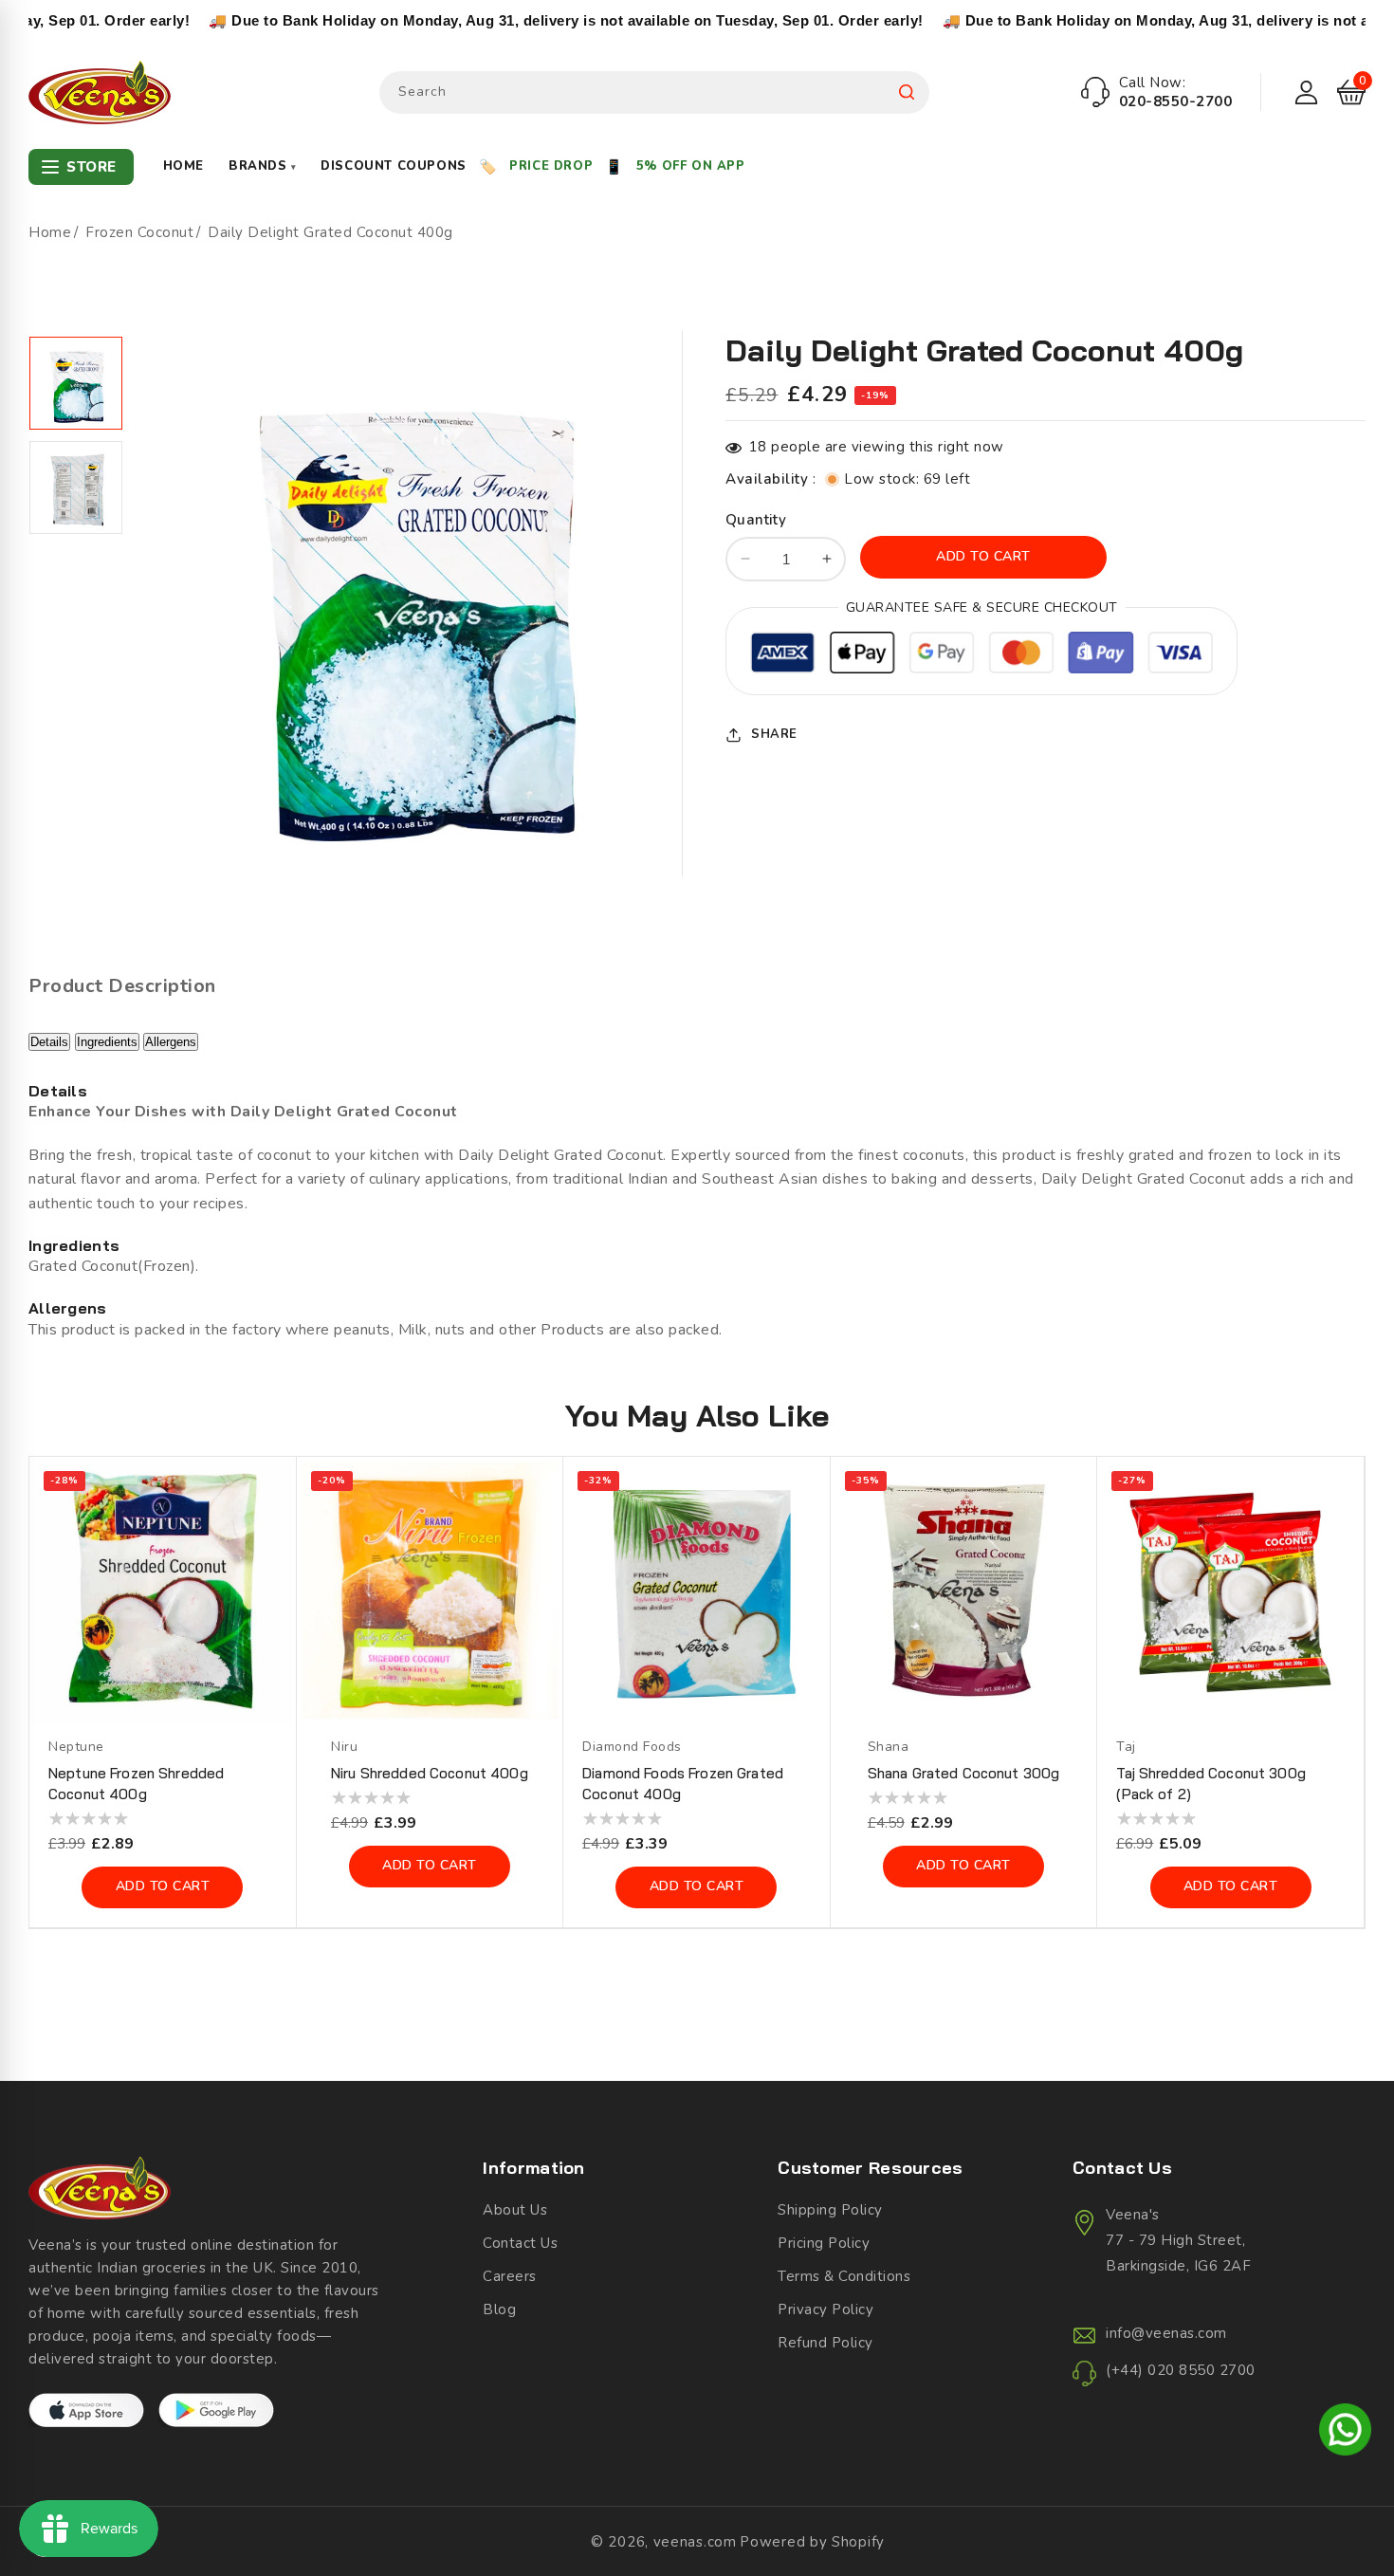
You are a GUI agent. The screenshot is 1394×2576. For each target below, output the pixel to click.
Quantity (756, 520)
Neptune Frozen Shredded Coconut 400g (136, 1784)
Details (49, 1042)
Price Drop (551, 166)
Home (183, 166)
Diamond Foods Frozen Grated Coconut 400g (683, 1784)
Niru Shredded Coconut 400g (430, 1773)
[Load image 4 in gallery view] (76, 488)
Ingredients (107, 1042)
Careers (510, 2276)
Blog (499, 2309)
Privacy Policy (825, 2309)
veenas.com (695, 2542)
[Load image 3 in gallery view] (76, 383)
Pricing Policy (824, 2243)
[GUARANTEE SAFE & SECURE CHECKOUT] (981, 655)
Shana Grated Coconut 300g (964, 1773)
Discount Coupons (394, 166)
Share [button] (774, 734)
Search (907, 92)
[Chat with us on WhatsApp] (1345, 2433)
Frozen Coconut (139, 232)
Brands (262, 166)
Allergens (171, 1042)
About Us (515, 2210)
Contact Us (520, 2243)
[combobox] (654, 92)
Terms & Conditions (844, 2276)
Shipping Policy (830, 2210)
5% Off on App (691, 166)
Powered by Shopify (812, 2542)
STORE (92, 167)
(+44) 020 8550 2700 (1181, 2370)
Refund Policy (825, 2343)
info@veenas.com (1166, 2333)
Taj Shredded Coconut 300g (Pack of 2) (1211, 1784)
